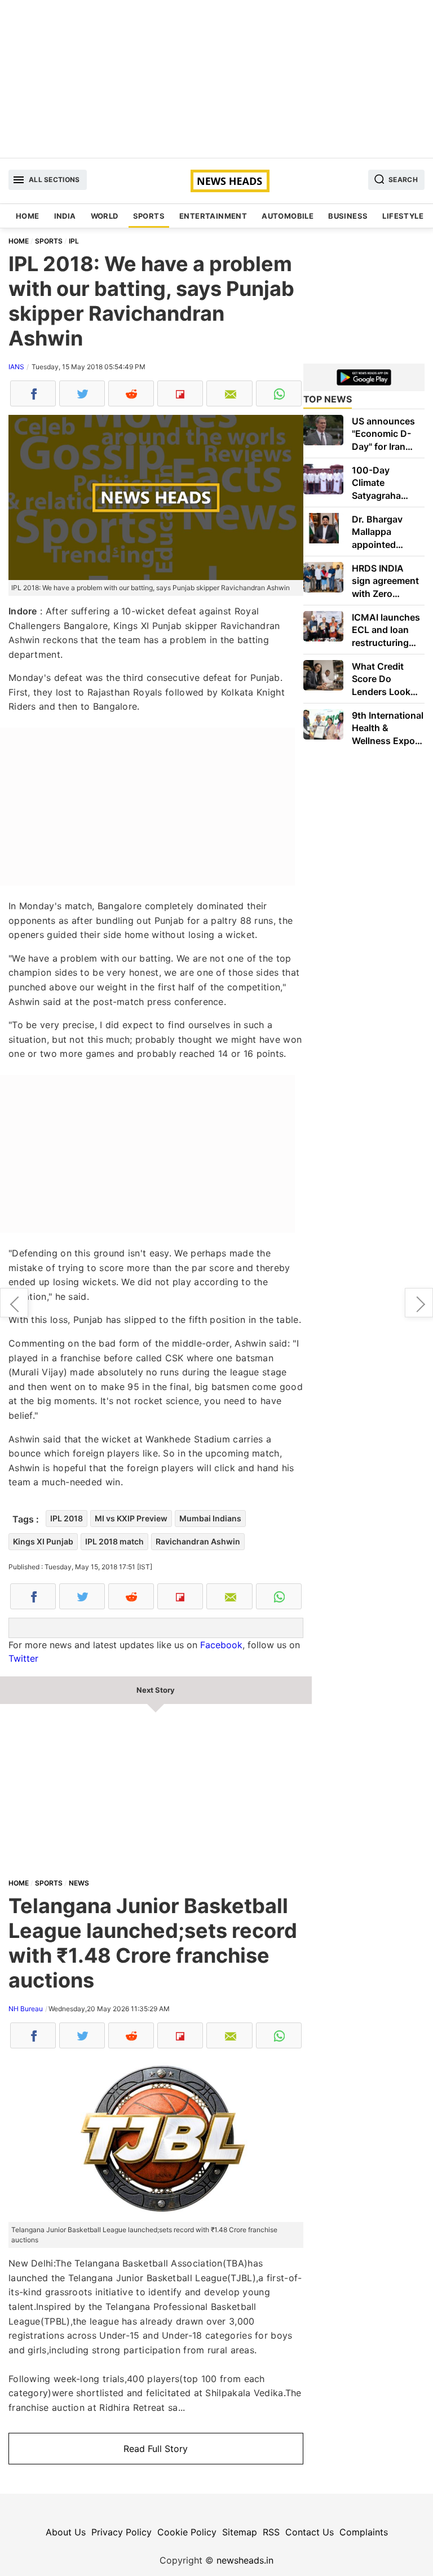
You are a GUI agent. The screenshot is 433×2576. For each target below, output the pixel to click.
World (105, 216)
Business (348, 216)
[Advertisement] (216, 79)
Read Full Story (156, 2449)
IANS (16, 367)
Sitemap (240, 2532)
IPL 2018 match (114, 1541)
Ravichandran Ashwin (198, 1541)
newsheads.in (245, 2560)
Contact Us (310, 2532)
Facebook (221, 1645)
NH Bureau (26, 2009)
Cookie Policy (187, 2532)
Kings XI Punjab (43, 1541)
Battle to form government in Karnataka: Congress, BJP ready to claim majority (419, 1303)
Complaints (364, 2532)
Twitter (23, 1658)
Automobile (288, 216)
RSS (271, 2532)
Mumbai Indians (210, 1518)
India (65, 216)
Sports (149, 216)
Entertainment (213, 216)
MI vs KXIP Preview (131, 1518)
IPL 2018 (67, 1518)
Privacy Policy (121, 2532)
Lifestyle (403, 216)
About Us (66, 2532)
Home (28, 216)
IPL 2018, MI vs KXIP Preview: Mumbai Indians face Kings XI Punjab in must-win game (14, 1303)
